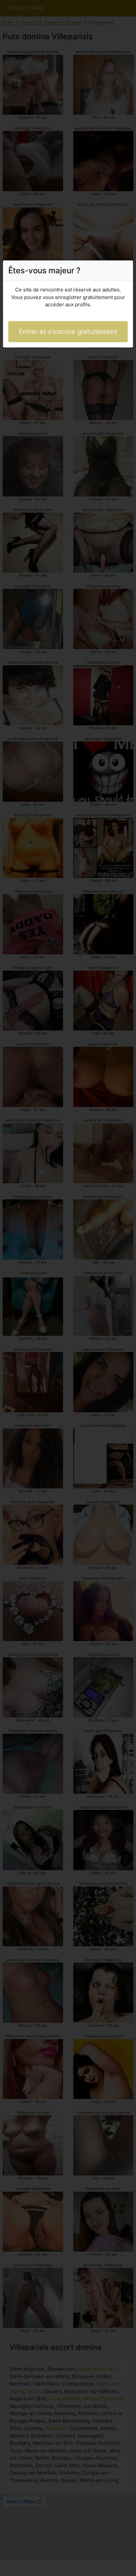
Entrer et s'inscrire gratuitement (68, 332)
